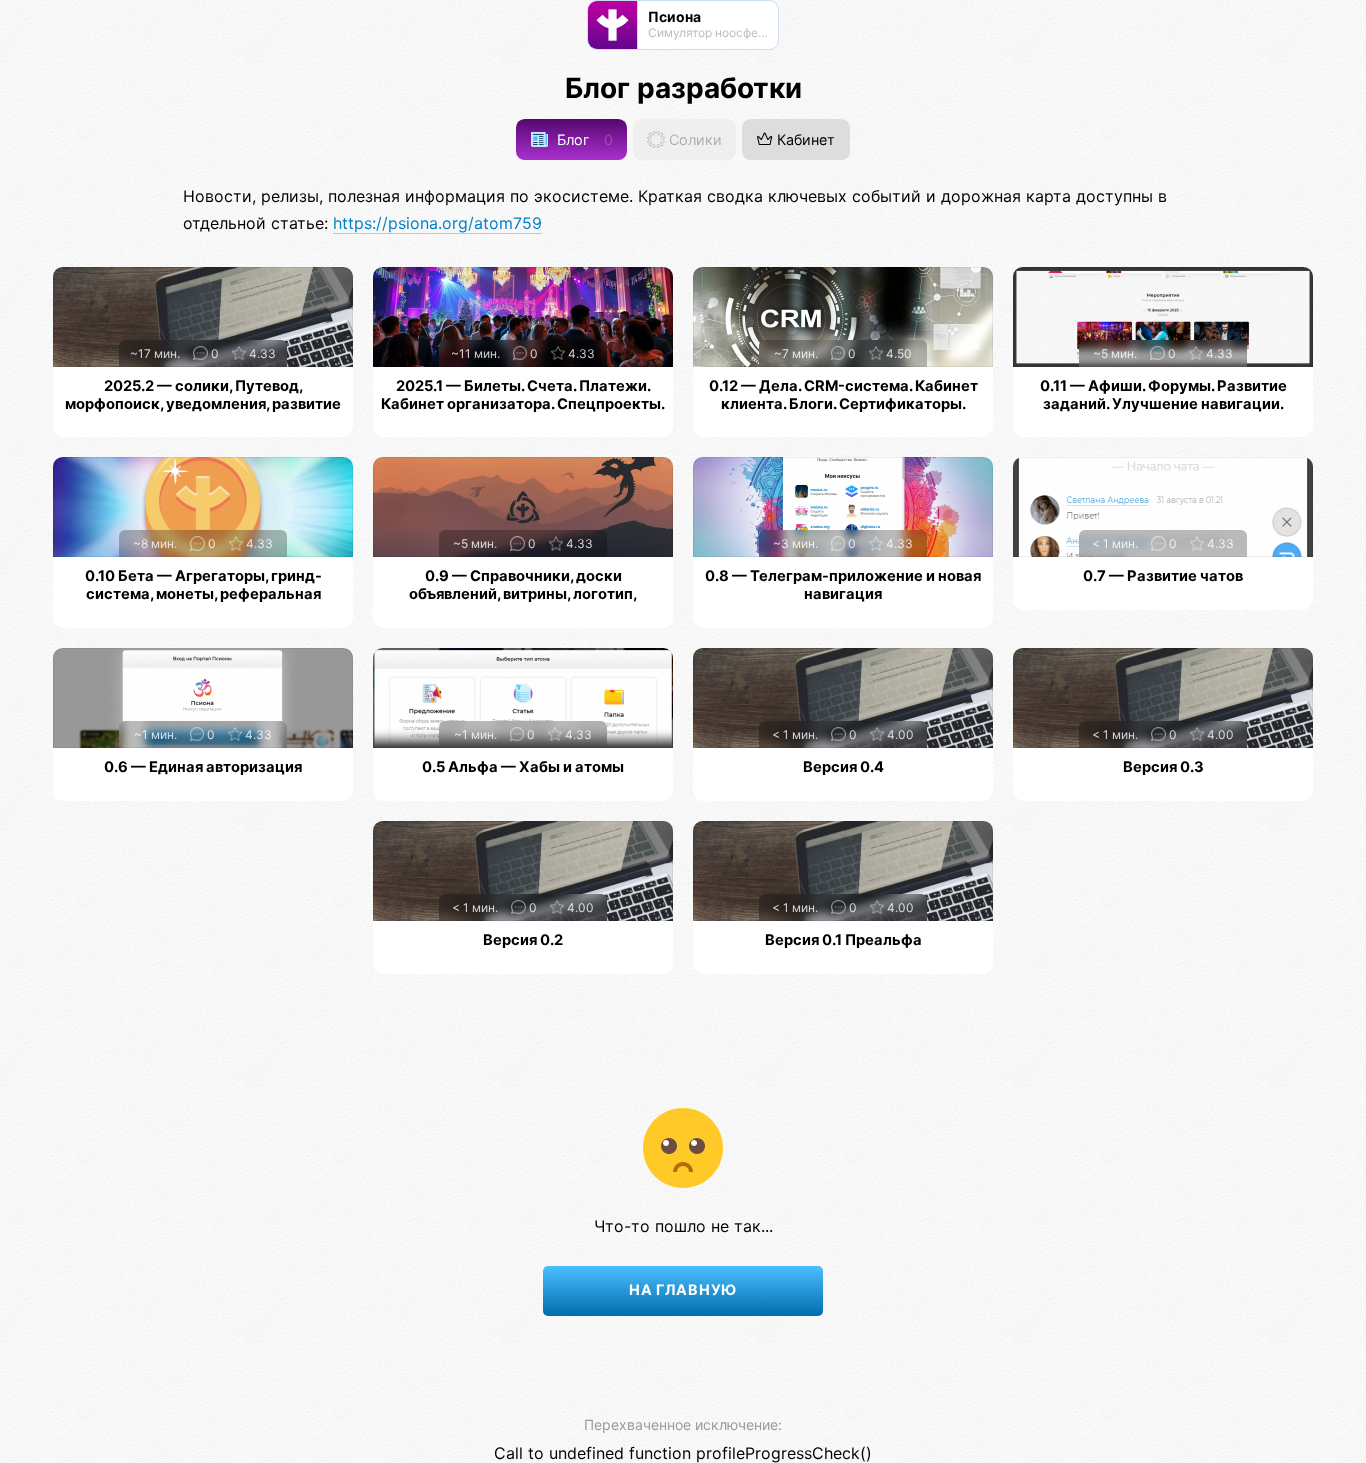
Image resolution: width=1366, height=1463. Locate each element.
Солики (693, 139)
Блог (583, 139)
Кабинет (804, 139)
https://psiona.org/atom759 (437, 223)
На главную (683, 1289)
